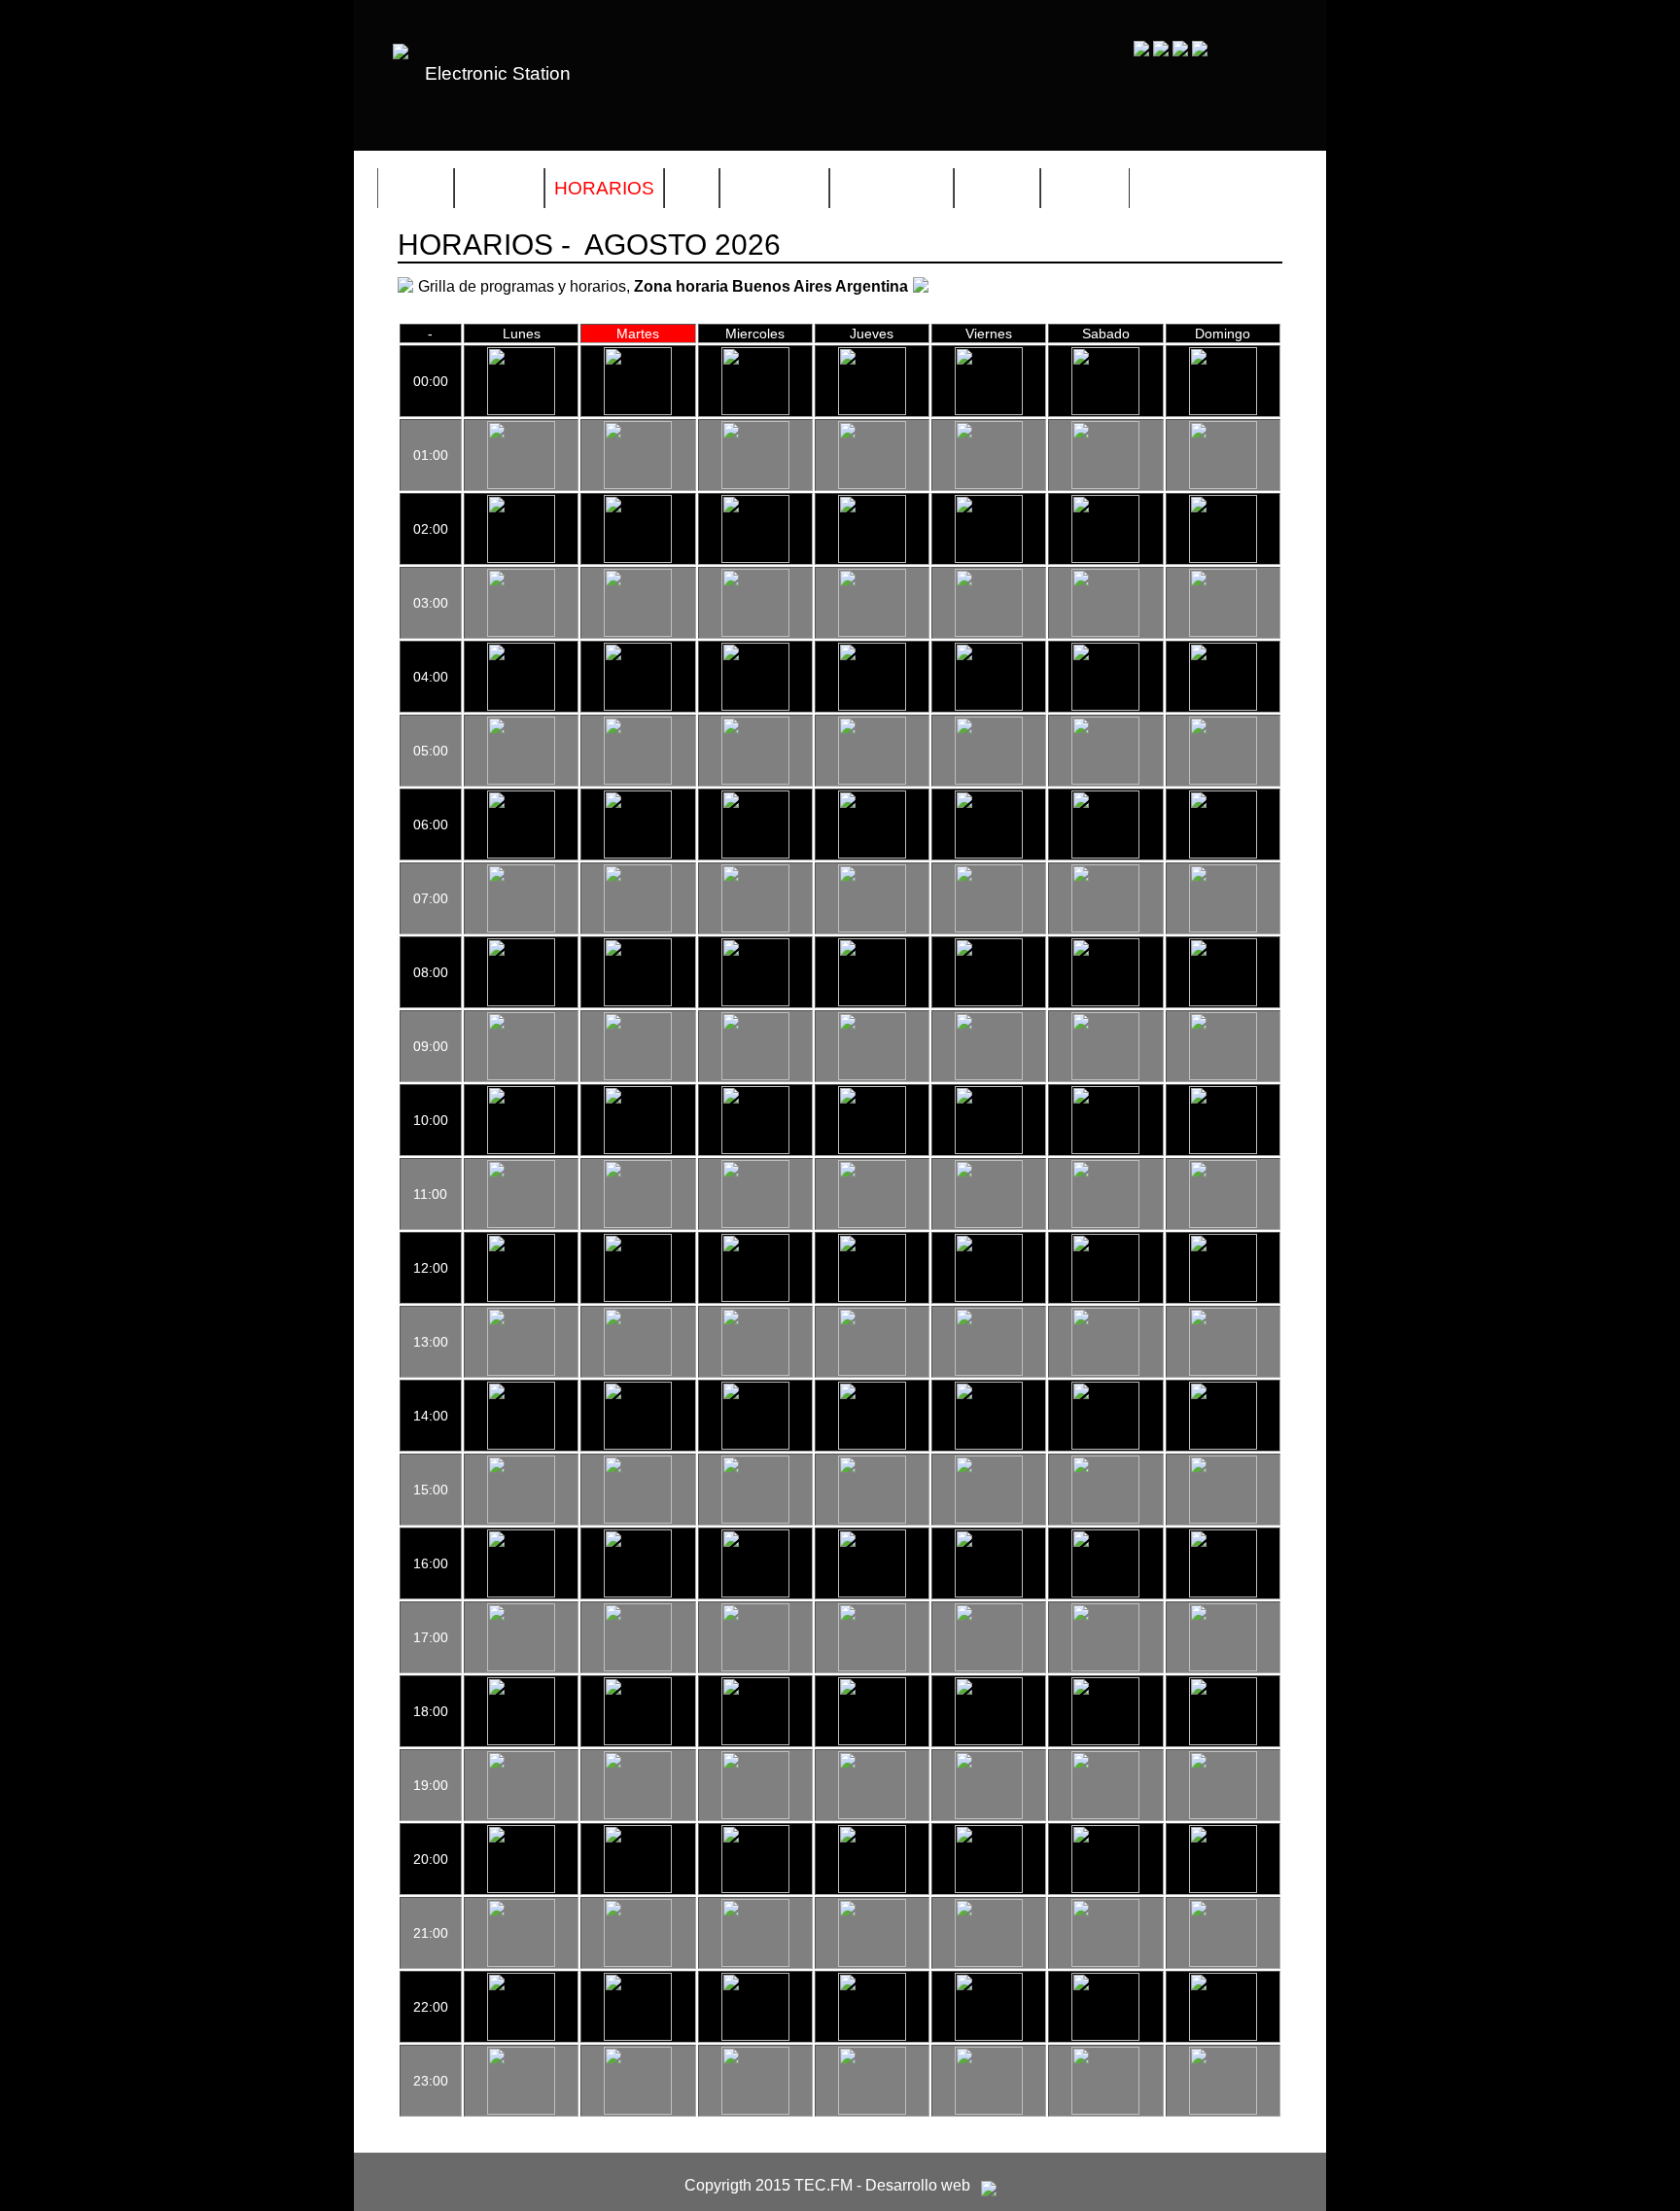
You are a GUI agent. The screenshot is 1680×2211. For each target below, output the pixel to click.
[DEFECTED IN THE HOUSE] (1105, 854)
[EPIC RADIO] (1105, 1740)
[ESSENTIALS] (755, 1445)
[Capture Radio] (1105, 1814)
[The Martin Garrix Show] (638, 1814)
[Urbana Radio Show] (1105, 1075)
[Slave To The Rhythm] (1105, 1445)
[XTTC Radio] (1223, 558)
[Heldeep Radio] (521, 1667)
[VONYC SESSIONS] (872, 1667)
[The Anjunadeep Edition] (989, 780)
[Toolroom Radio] (1105, 1593)
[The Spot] (755, 1371)
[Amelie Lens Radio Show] (872, 854)
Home (416, 188)
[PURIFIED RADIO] (1223, 1223)
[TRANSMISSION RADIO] (989, 854)
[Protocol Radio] (638, 1888)
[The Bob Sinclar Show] (1105, 1297)
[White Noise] (872, 706)
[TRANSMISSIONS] (755, 1814)
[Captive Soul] (1105, 780)
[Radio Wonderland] (638, 1297)
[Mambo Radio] (521, 1593)
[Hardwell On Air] (1223, 706)
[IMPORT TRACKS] (755, 1297)
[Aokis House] (638, 1962)
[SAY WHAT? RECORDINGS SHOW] (872, 1001)
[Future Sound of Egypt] (872, 1814)
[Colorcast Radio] (755, 558)
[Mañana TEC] (521, 1075)
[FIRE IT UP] (1223, 1888)
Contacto (892, 188)
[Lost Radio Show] (638, 1445)
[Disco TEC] (1223, 410)
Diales (997, 188)
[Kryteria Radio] (872, 1297)
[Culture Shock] (521, 1740)
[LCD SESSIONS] (755, 632)
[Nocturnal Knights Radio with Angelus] (521, 2036)
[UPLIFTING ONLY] (1223, 780)
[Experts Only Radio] (638, 2036)
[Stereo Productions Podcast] (1105, 1519)
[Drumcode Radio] (1105, 632)
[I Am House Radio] (1105, 1371)
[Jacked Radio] (638, 1519)
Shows (499, 188)
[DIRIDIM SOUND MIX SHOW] (989, 1297)
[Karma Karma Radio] (638, 1593)
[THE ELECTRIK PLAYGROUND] (989, 1371)
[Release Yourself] (1105, 1149)
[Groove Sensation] (1223, 928)
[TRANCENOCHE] (638, 780)
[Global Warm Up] (1105, 410)
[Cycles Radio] (1223, 1297)
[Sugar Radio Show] (638, 1740)
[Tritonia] (989, 1740)
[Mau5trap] (1223, 1814)
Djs (692, 188)
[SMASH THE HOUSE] (638, 2110)
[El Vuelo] (989, 484)
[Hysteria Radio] (755, 410)
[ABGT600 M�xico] (521, 410)
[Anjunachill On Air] (1223, 1001)
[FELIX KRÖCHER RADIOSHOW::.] (872, 558)
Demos (1085, 188)
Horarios (604, 188)
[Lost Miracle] (872, 1371)
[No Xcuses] (755, 484)
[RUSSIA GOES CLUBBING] (521, 1814)
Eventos (774, 188)
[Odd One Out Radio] (1223, 1149)
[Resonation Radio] (872, 1593)
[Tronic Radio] (755, 1593)
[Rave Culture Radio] (1223, 2110)
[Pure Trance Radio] (872, 1962)
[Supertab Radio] (989, 1814)
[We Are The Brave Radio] (755, 1962)
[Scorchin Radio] (989, 1667)
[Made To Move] (521, 1297)
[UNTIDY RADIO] (1223, 2036)
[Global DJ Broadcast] (872, 2036)
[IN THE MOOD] (872, 632)
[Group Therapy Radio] (989, 632)
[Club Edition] (755, 1888)
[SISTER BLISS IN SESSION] (755, 1519)
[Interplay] (989, 410)
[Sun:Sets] (1223, 1075)
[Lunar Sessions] (872, 1445)
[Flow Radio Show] (1105, 1001)
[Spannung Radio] (1223, 632)
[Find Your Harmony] (989, 1888)
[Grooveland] (872, 410)
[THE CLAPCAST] (1105, 558)
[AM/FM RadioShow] (755, 1740)
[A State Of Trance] (1105, 2036)
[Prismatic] (638, 1667)
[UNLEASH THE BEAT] (638, 410)
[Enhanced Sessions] (638, 484)
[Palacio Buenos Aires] (1223, 1445)
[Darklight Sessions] (638, 1371)
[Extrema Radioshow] (521, 1888)
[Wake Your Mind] (1105, 1888)
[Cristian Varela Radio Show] (755, 1667)
